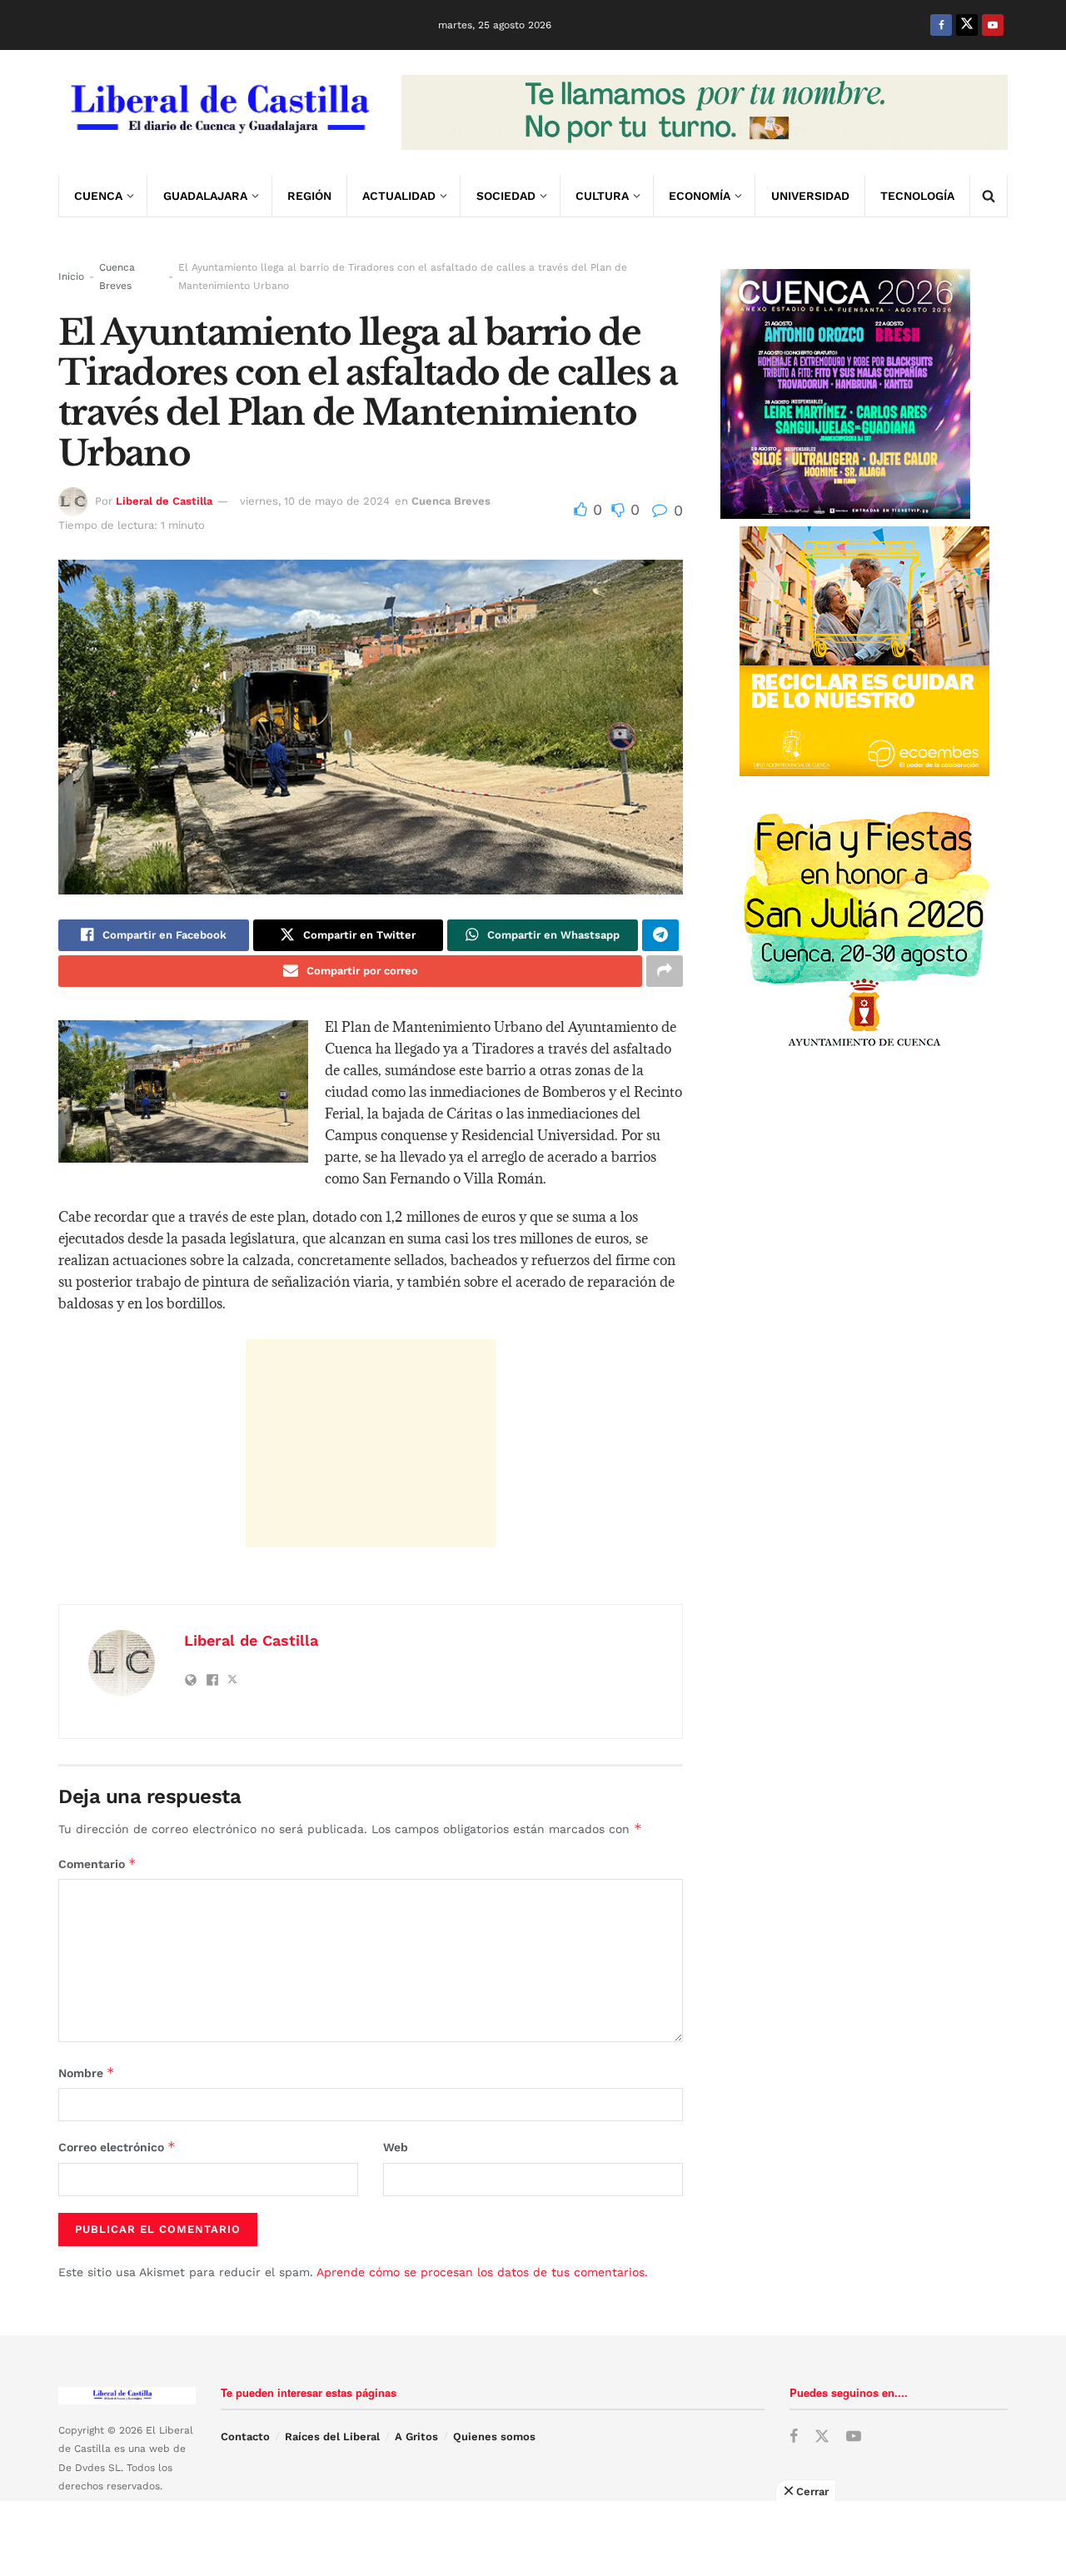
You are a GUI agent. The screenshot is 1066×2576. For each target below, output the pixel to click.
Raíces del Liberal (332, 2436)
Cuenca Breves (117, 277)
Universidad (810, 196)
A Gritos (416, 2436)
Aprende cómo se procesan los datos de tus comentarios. (482, 2272)
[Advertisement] (371, 1443)
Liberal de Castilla (164, 501)
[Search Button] (989, 196)
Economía (700, 196)
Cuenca (98, 196)
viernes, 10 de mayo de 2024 (315, 501)
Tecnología (917, 196)
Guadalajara (205, 196)
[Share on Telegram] (660, 935)
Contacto (245, 2436)
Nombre (87, 2073)
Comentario (97, 1863)
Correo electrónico (117, 2147)
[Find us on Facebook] (941, 25)
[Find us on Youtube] (993, 25)
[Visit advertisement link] (705, 112)
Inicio (71, 277)
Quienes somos (494, 2436)
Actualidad (399, 196)
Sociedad (506, 196)
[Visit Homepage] (218, 112)
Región (309, 196)
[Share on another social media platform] (665, 971)
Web (396, 2147)
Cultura (602, 196)
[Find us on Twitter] (967, 25)
